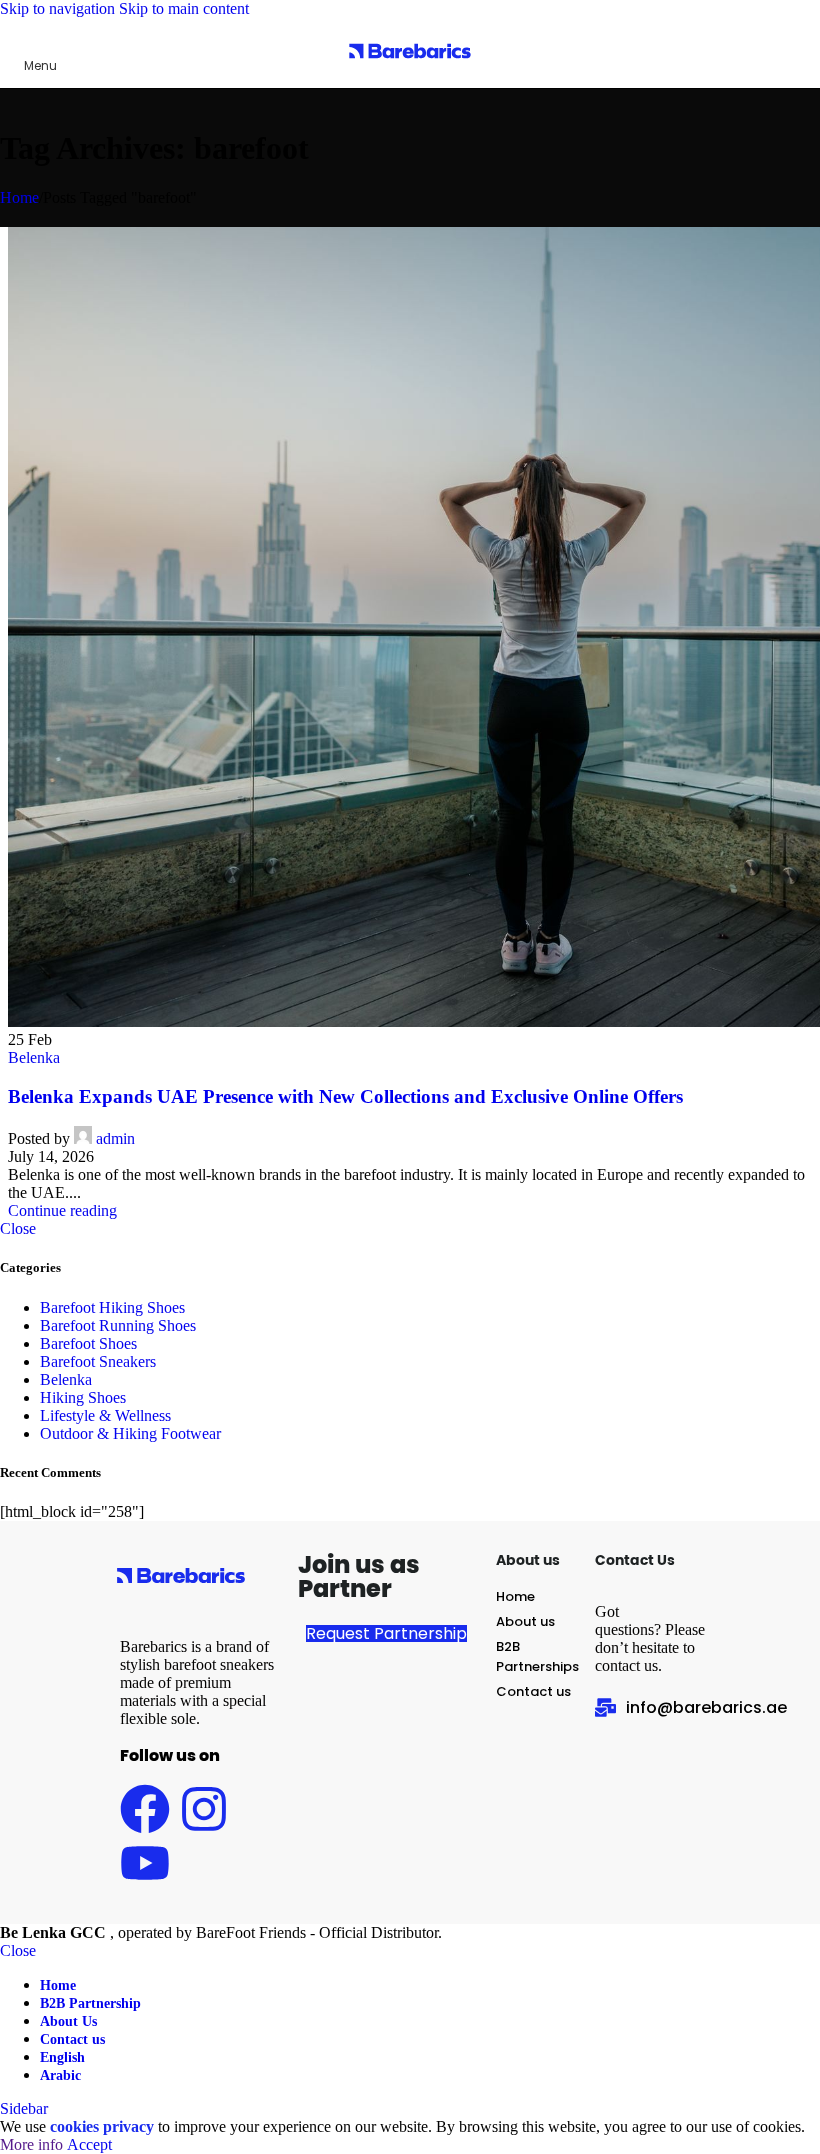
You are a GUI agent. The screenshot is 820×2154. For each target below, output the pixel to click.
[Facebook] (145, 1809)
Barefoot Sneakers (98, 1361)
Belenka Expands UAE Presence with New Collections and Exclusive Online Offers (345, 1096)
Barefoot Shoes (88, 1343)
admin (115, 1138)
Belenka (34, 1057)
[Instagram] (204, 1809)
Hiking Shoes (83, 1397)
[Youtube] (145, 1863)
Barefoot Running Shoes (118, 1325)
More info (33, 2144)
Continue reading (62, 1210)
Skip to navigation (59, 8)
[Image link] (181, 1592)
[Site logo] (410, 72)
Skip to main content (184, 8)
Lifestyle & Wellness (105, 1415)
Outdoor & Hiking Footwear (130, 1433)
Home (19, 197)
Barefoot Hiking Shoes (112, 1307)
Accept (89, 2144)
